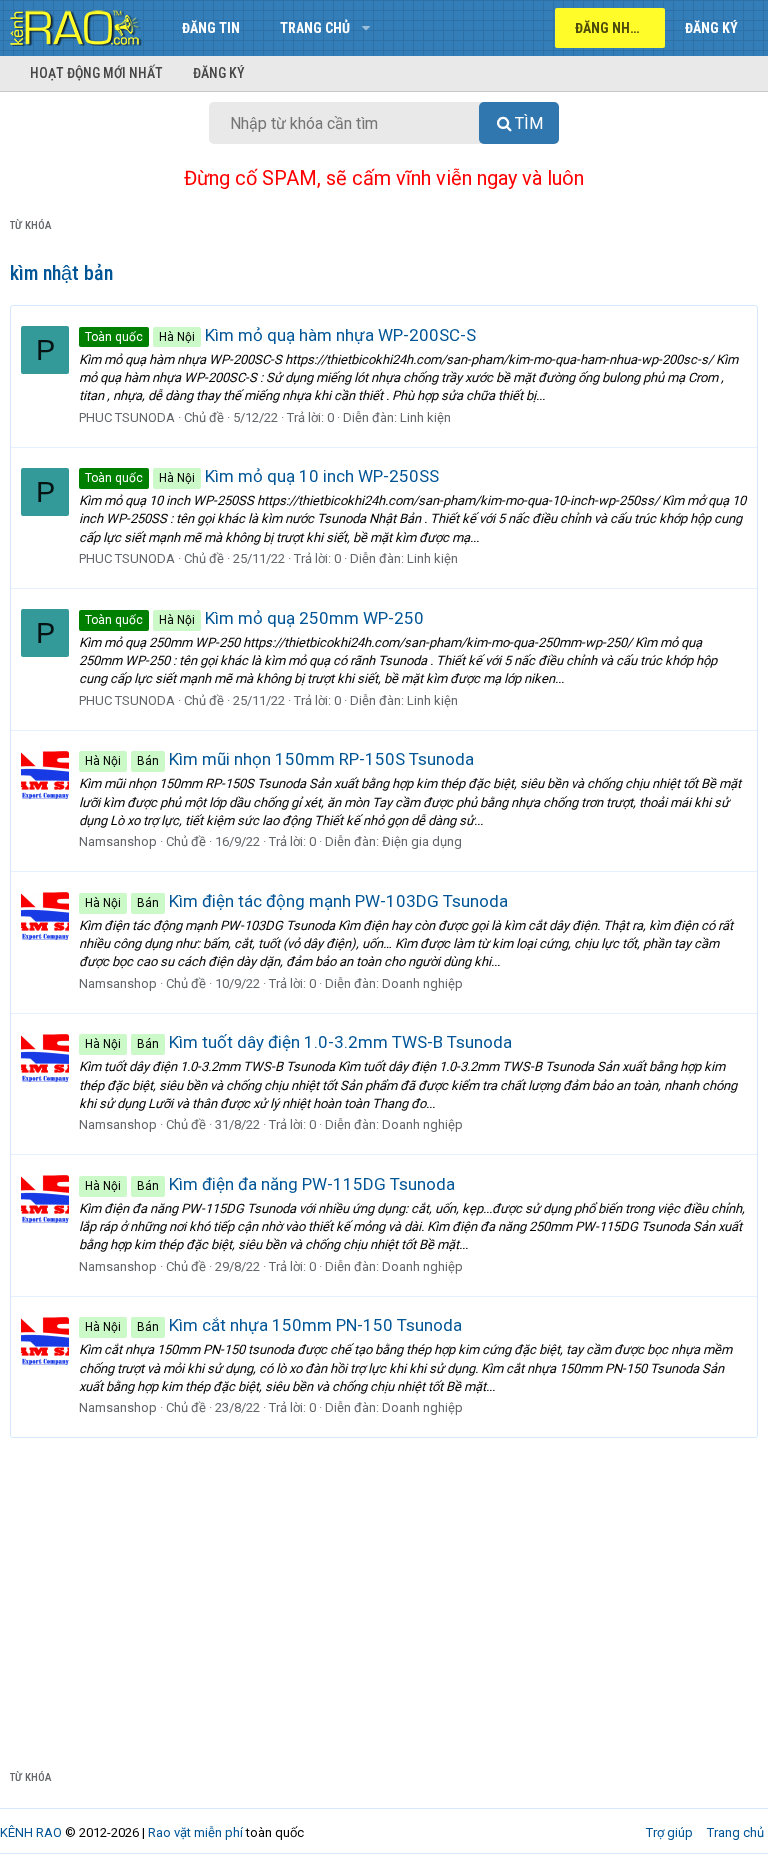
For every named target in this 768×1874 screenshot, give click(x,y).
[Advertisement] (384, 1588)
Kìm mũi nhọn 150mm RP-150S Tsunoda (279, 759)
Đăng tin (211, 28)
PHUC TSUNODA (127, 417)
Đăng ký (219, 73)
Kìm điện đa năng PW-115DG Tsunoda (270, 1184)
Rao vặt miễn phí (195, 1832)
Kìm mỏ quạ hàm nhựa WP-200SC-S (280, 335)
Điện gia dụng (422, 841)
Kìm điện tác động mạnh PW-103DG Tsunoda (296, 901)
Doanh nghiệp (422, 983)
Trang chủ (315, 28)
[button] (365, 28)
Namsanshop (118, 841)
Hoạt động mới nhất (96, 73)
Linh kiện (425, 417)
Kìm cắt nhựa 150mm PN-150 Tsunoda (273, 1325)
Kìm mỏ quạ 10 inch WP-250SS (262, 476)
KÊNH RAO (31, 1832)
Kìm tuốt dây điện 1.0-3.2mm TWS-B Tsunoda (298, 1042)
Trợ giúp (669, 1832)
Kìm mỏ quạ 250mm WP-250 (254, 618)
